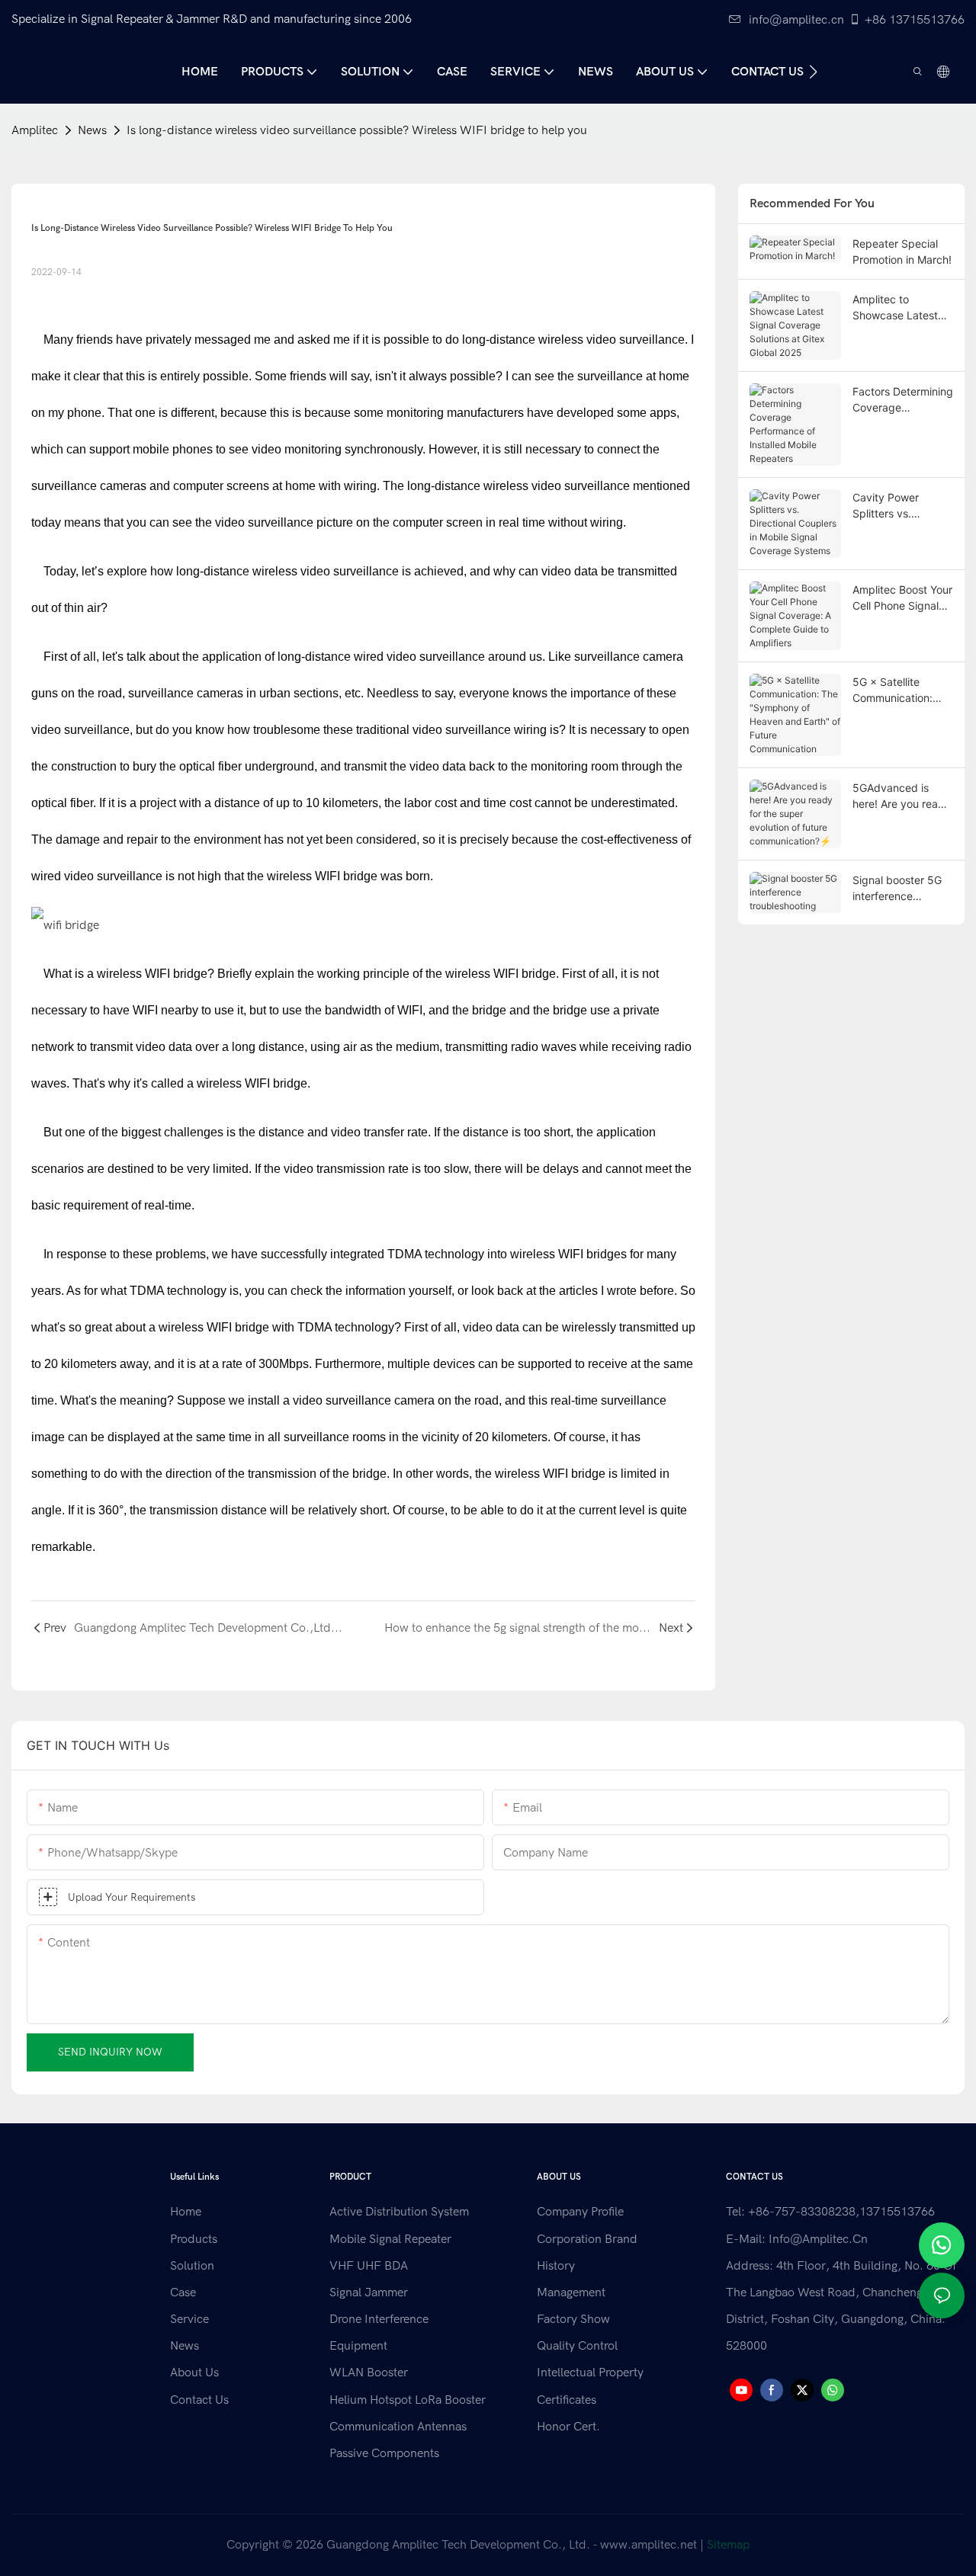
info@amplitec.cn (796, 20)
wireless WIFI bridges (568, 1254)
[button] (813, 72)
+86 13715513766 (915, 20)
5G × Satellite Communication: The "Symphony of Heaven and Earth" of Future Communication (899, 690)
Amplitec (35, 130)
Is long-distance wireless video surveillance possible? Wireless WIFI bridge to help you (357, 130)
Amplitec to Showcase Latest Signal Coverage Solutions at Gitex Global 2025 (896, 308)
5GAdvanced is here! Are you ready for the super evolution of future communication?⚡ (902, 796)
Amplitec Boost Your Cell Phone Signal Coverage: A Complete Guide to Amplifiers (902, 598)
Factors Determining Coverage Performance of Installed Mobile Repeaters (903, 400)
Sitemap (728, 2545)
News (92, 130)
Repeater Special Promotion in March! (902, 252)
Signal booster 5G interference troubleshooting (897, 889)
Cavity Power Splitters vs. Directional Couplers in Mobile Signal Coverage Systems (902, 506)
